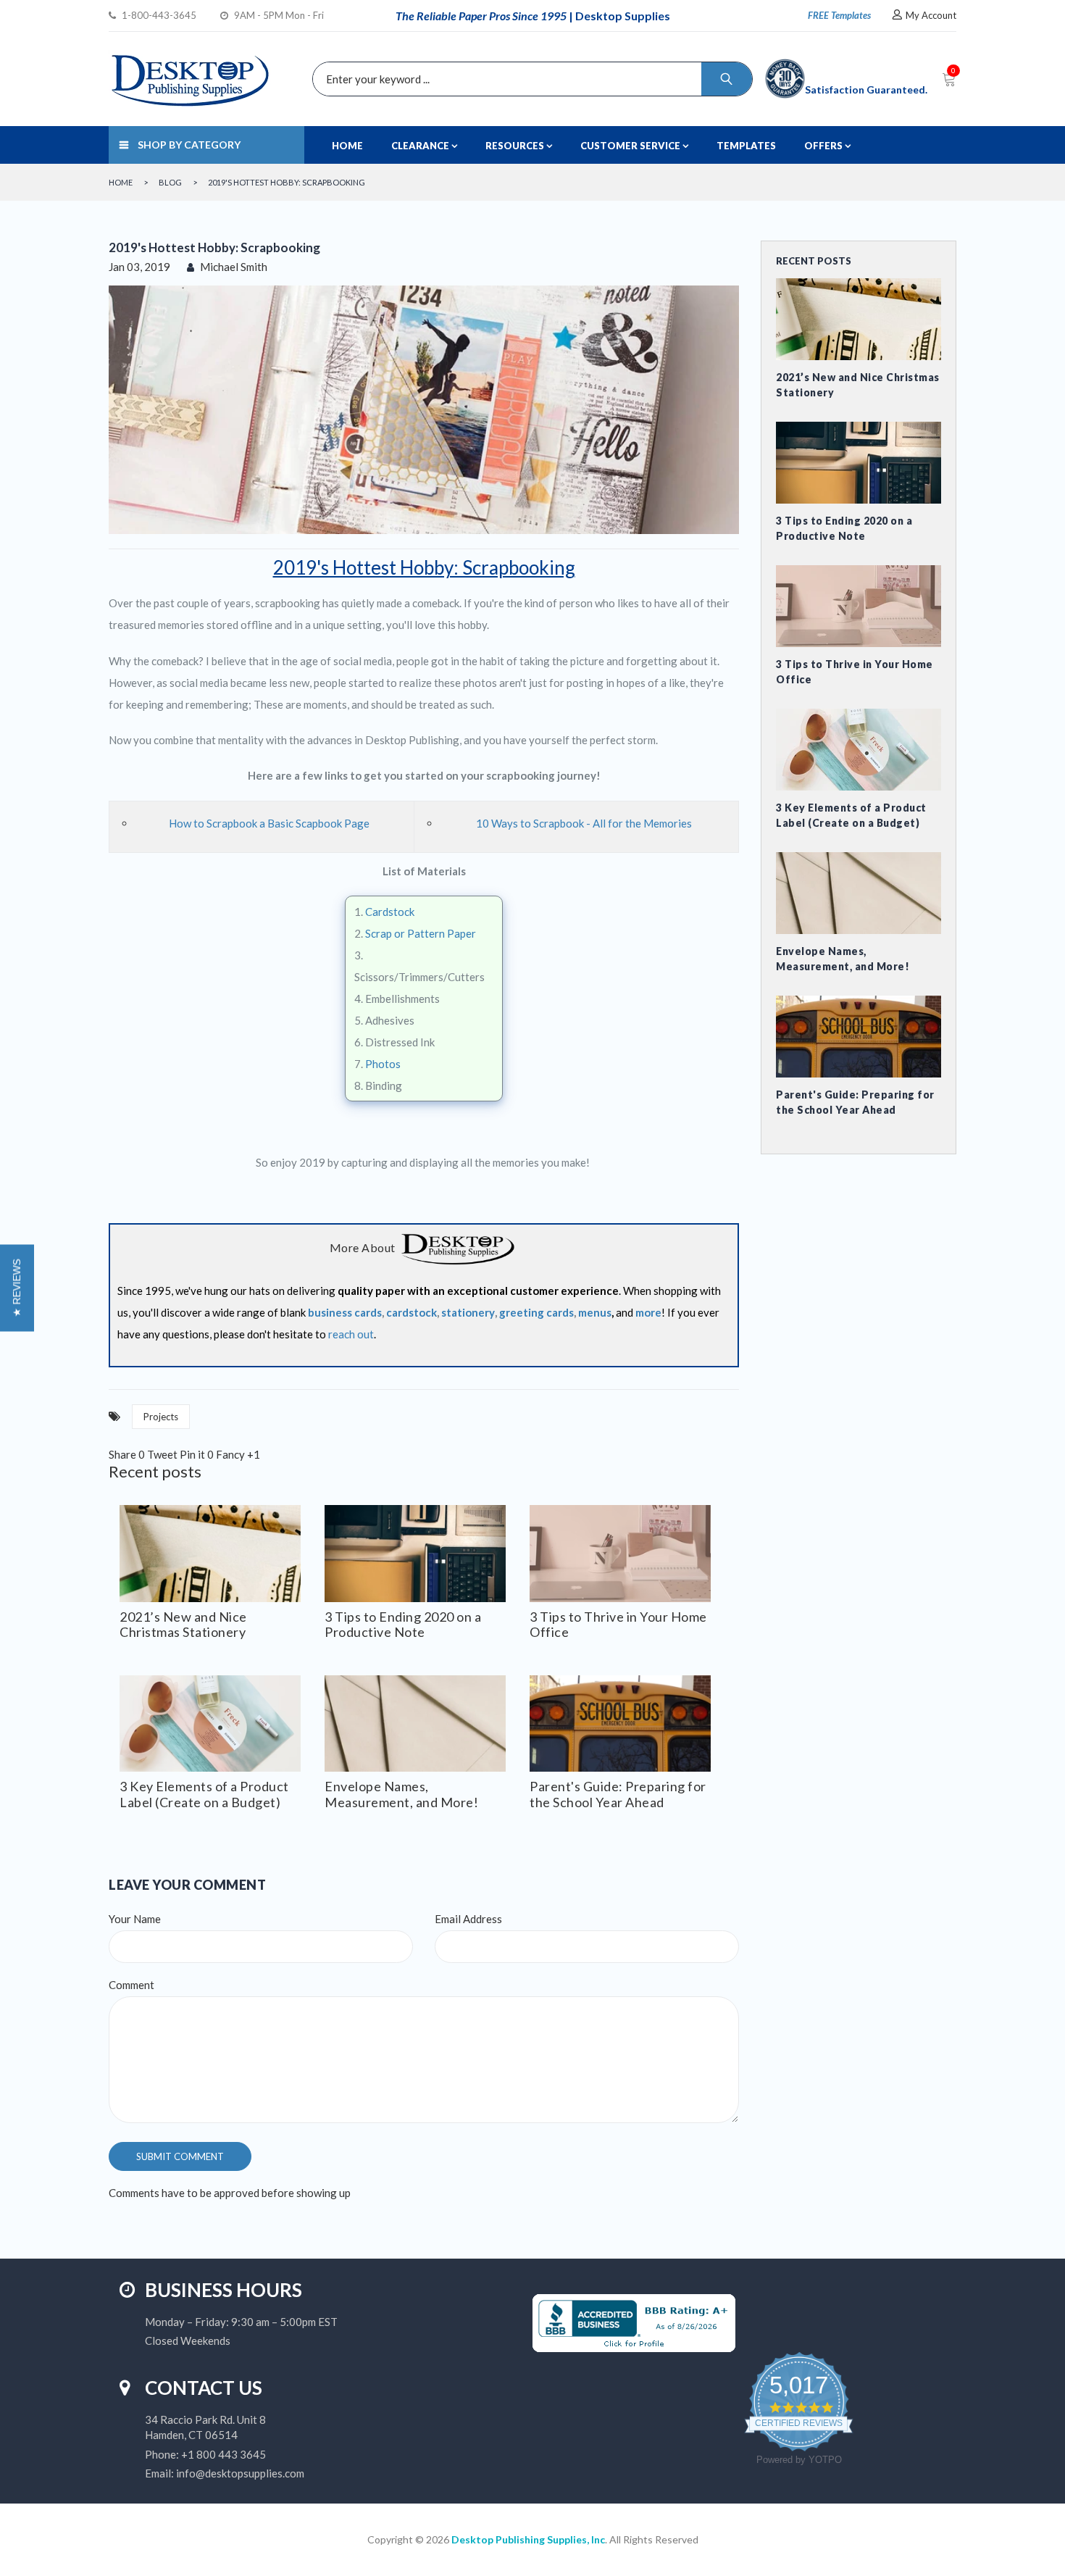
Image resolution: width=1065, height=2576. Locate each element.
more (648, 1312)
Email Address (468, 1919)
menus (595, 1312)
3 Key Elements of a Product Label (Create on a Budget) (204, 1794)
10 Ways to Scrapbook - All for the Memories (584, 823)
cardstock (412, 1312)
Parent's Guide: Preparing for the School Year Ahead (618, 1794)
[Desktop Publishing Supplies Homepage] (458, 1249)
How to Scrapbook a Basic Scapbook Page (269, 823)
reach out (351, 1334)
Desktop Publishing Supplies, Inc (528, 2539)
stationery (468, 1312)
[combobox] (529, 79)
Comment (131, 1985)
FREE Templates (839, 15)
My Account (931, 15)
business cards (345, 1312)
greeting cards (536, 1312)
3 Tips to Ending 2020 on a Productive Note (403, 1625)
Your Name (135, 1919)
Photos (383, 1064)
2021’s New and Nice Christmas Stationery (183, 1625)
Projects (161, 1417)
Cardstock (390, 912)
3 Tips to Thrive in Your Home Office (618, 1625)
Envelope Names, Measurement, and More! (401, 1794)
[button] (17, 1288)
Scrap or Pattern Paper (421, 933)
